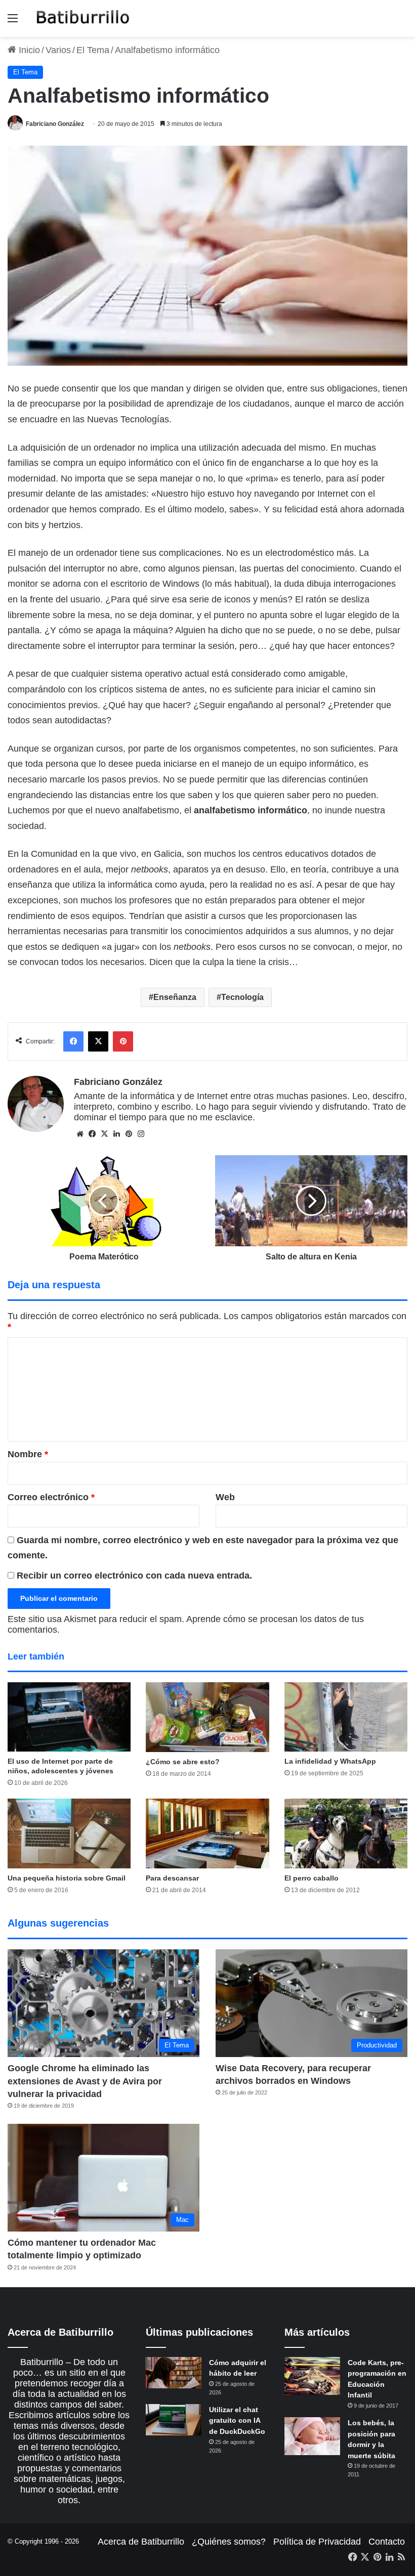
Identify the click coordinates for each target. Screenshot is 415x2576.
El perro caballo (312, 1878)
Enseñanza (175, 997)
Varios (58, 50)
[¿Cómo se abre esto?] (207, 1717)
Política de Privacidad (317, 2542)
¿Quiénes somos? (229, 2542)
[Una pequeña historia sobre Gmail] (69, 1833)
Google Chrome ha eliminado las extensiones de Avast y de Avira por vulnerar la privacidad (85, 2081)
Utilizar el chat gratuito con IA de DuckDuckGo (237, 2420)
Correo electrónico (51, 1497)
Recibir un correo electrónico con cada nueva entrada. (134, 1576)
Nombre (28, 1454)
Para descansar (172, 1878)
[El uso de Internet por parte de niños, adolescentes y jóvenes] (69, 1717)
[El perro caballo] (346, 1833)
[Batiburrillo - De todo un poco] (83, 18)
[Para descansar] (207, 1833)
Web (225, 1497)
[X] (104, 1134)
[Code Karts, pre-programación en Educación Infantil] (312, 2376)
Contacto (387, 2542)
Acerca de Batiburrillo (141, 2542)
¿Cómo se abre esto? (183, 1762)
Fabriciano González (55, 124)
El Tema (93, 50)
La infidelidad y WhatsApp (330, 1761)
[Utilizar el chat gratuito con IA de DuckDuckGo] (174, 2420)
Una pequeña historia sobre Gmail (67, 1878)
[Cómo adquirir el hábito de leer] (174, 2373)
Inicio (28, 50)
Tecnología (242, 997)
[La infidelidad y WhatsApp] (346, 1717)
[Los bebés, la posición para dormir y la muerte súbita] (312, 2436)
